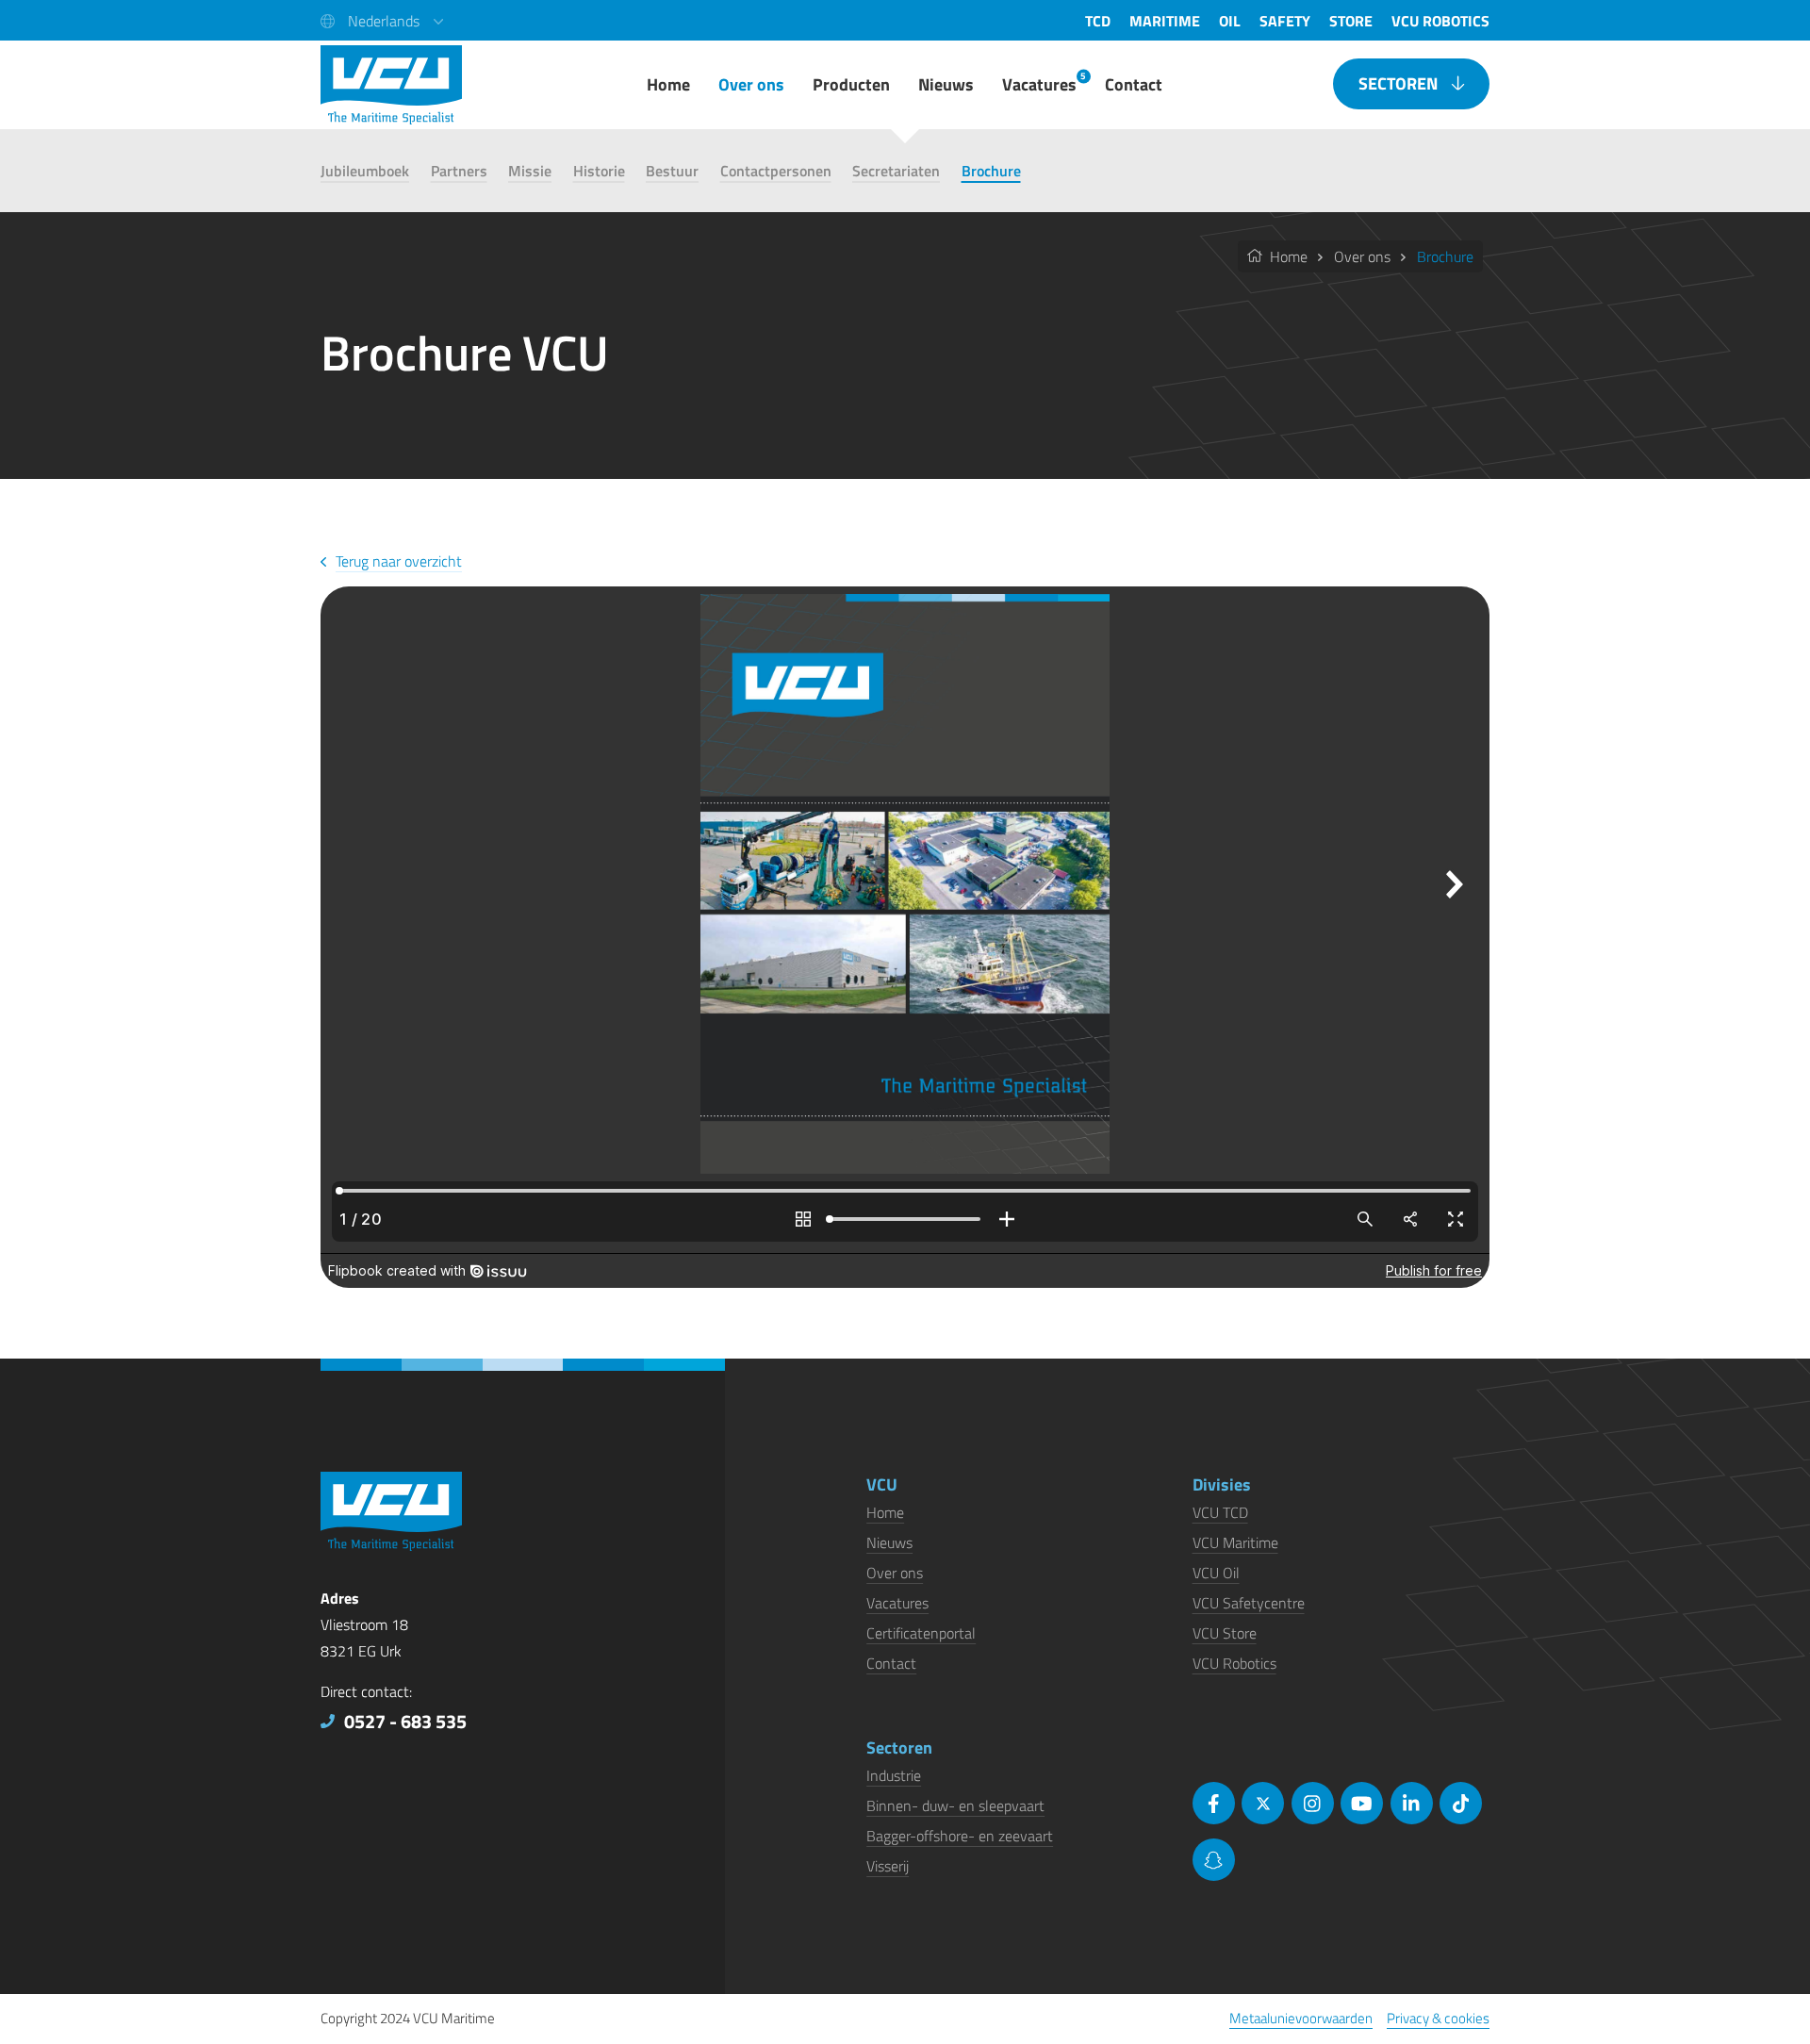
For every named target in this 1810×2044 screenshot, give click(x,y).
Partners (459, 171)
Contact (891, 1663)
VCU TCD (1220, 1512)
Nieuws (889, 1542)
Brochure (991, 171)
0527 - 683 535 (405, 1721)
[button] (382, 20)
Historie (599, 171)
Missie (530, 171)
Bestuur (672, 171)
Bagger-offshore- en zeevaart (960, 1836)
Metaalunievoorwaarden (1301, 2018)
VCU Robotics (1234, 1663)
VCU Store (1225, 1633)
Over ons (1362, 256)
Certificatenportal (921, 1633)
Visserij (888, 1866)
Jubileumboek (365, 171)
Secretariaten (896, 171)
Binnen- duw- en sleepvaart (955, 1805)
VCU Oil (1216, 1573)
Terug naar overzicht (399, 561)
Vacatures (897, 1603)
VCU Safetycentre (1249, 1603)
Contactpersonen (776, 171)
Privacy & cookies (1438, 2018)
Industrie (894, 1775)
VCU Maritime (1235, 1542)
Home (1287, 256)
